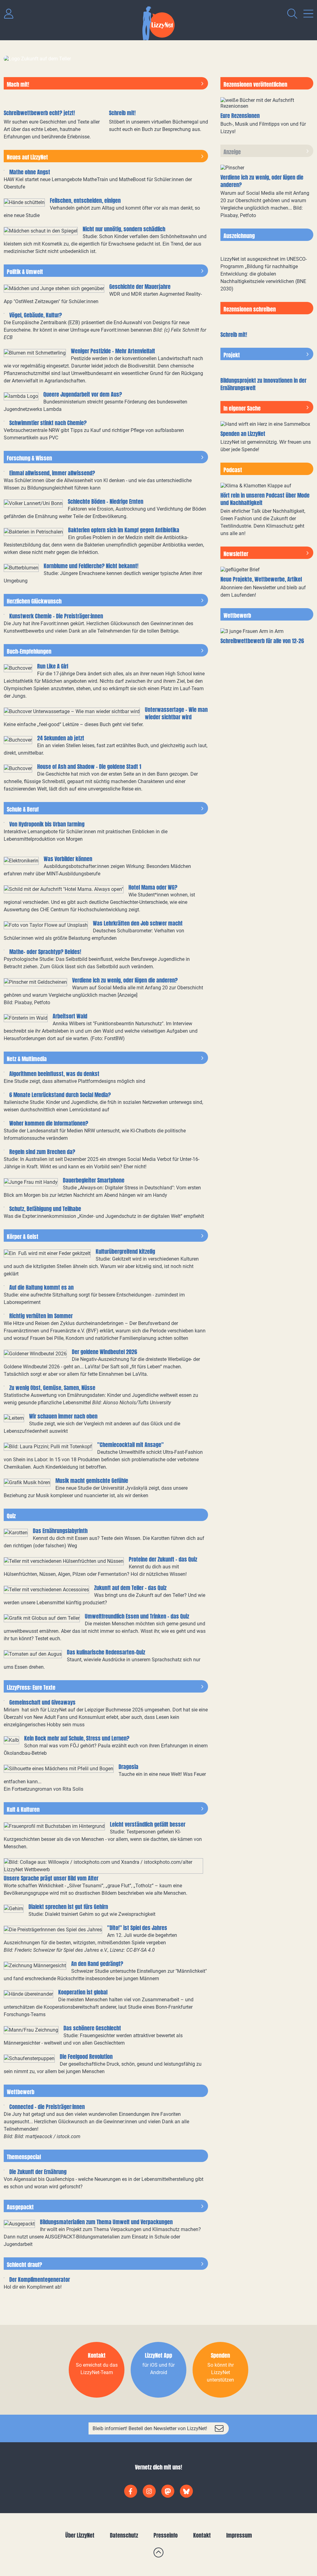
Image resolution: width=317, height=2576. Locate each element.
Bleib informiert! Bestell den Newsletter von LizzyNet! (150, 2428)
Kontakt (202, 2535)
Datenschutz (124, 2535)
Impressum (239, 2535)
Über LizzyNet (80, 2535)
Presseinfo (166, 2535)
